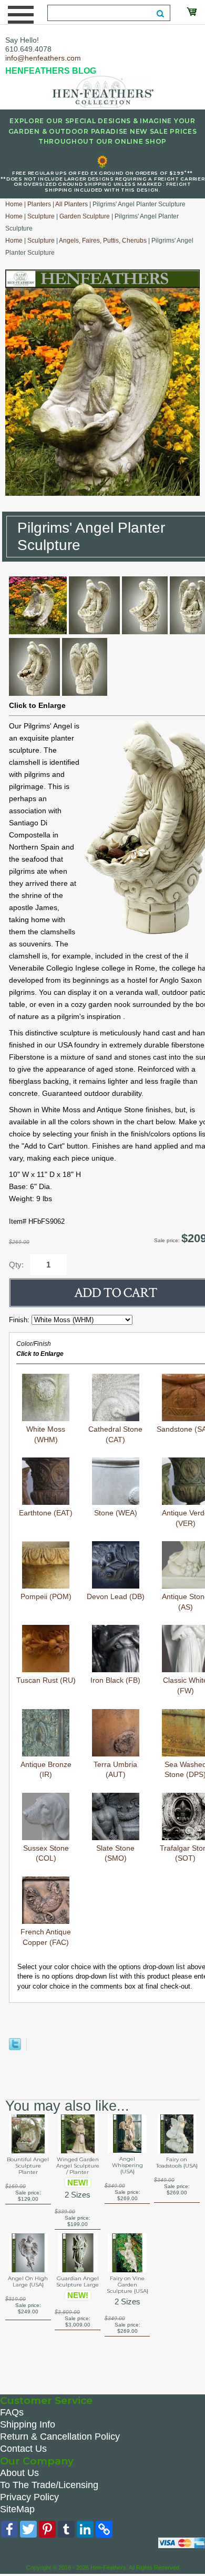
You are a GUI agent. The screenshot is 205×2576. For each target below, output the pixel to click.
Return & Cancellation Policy (60, 2437)
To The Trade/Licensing (49, 2485)
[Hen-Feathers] (102, 91)
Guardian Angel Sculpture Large (78, 2282)
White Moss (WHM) (46, 1434)
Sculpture (41, 216)
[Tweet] (15, 2048)
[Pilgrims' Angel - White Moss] (38, 632)
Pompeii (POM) (46, 1596)
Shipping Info (28, 2424)
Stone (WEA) (116, 1513)
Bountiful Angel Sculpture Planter (28, 2166)
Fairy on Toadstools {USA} (177, 2163)
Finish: (20, 1320)
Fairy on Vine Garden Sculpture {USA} (127, 2285)
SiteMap (17, 2509)
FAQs (12, 2412)
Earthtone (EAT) (46, 1513)
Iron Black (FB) (115, 1680)
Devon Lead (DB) (116, 1596)
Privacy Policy (29, 2497)
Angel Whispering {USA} (127, 2165)
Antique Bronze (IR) (46, 1770)
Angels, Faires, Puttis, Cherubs (103, 241)
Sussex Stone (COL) (46, 1853)
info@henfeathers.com (43, 58)
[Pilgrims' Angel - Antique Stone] (94, 632)
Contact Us (23, 2449)
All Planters (71, 204)
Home (14, 204)
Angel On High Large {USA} (28, 2282)
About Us (19, 2473)
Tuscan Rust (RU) (46, 1680)
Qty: (16, 1265)
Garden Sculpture (85, 216)
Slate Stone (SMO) (115, 1853)
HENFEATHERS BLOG (51, 71)
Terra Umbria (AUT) (115, 1770)
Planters (39, 204)
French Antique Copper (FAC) (46, 1937)
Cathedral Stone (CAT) (115, 1434)
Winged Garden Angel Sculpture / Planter (78, 2166)
